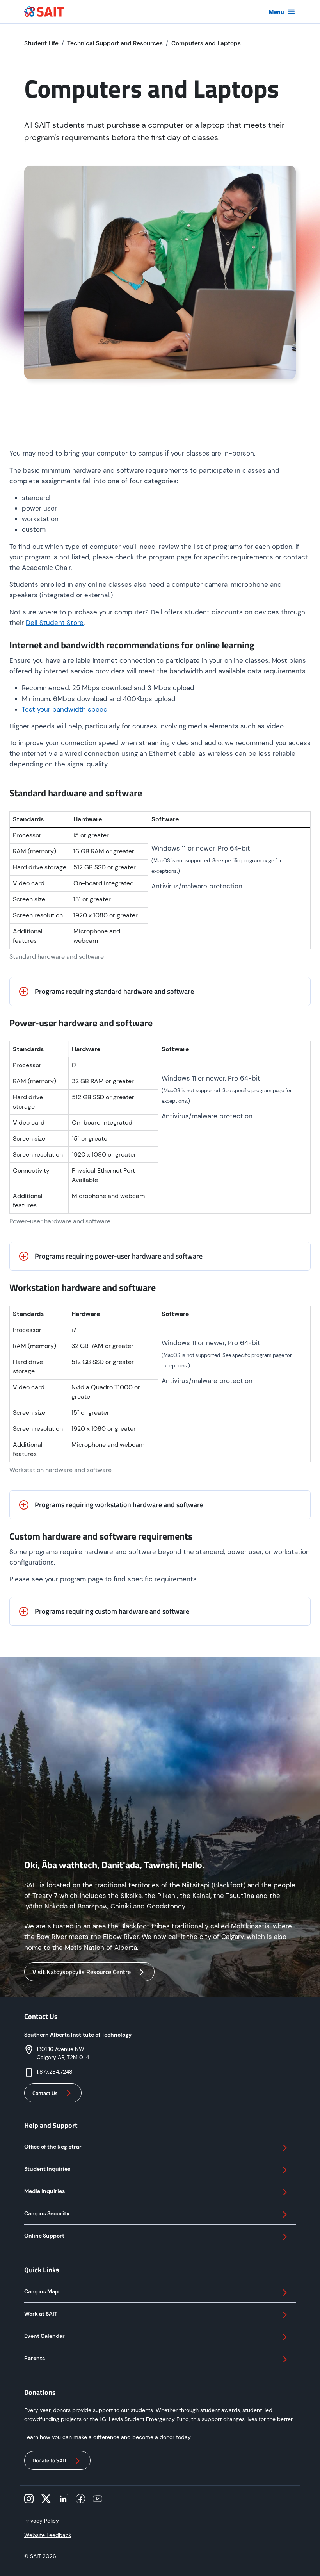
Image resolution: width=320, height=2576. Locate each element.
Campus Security (47, 2213)
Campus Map (41, 2291)
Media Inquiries (44, 2191)
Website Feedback (48, 2535)
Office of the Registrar (53, 2147)
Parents (35, 2358)
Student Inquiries (47, 2169)
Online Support (44, 2236)
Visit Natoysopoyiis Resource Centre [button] (82, 1972)
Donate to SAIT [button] (50, 2460)
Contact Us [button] (45, 2093)
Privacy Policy (42, 2521)
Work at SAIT (41, 2314)
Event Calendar (44, 2336)
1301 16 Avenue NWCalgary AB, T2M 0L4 (63, 2053)
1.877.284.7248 (55, 2072)
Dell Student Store (55, 623)
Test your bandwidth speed (65, 709)
